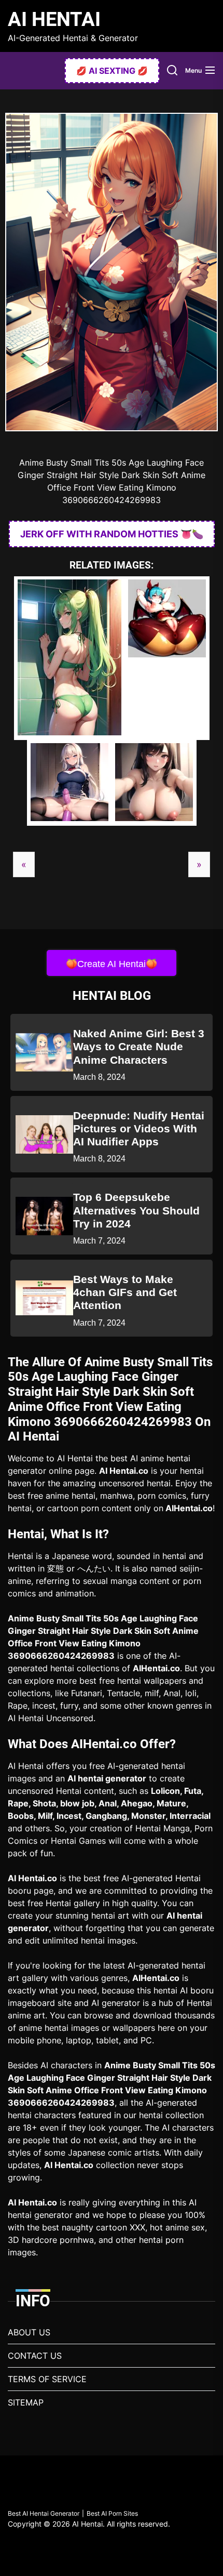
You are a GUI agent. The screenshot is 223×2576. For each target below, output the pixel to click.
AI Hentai (54, 19)
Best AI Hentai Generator (44, 2513)
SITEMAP (26, 2402)
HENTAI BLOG (112, 996)
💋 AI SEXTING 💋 (112, 71)
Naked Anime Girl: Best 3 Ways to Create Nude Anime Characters (139, 1046)
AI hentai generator (107, 1778)
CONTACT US (35, 2356)
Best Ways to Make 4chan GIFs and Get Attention (125, 1292)
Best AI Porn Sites (112, 2513)
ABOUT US (29, 2332)
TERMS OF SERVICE (47, 2379)
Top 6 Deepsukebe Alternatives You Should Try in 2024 (136, 1210)
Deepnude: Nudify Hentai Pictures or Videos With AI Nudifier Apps (139, 1128)
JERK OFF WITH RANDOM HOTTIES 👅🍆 (112, 534)
